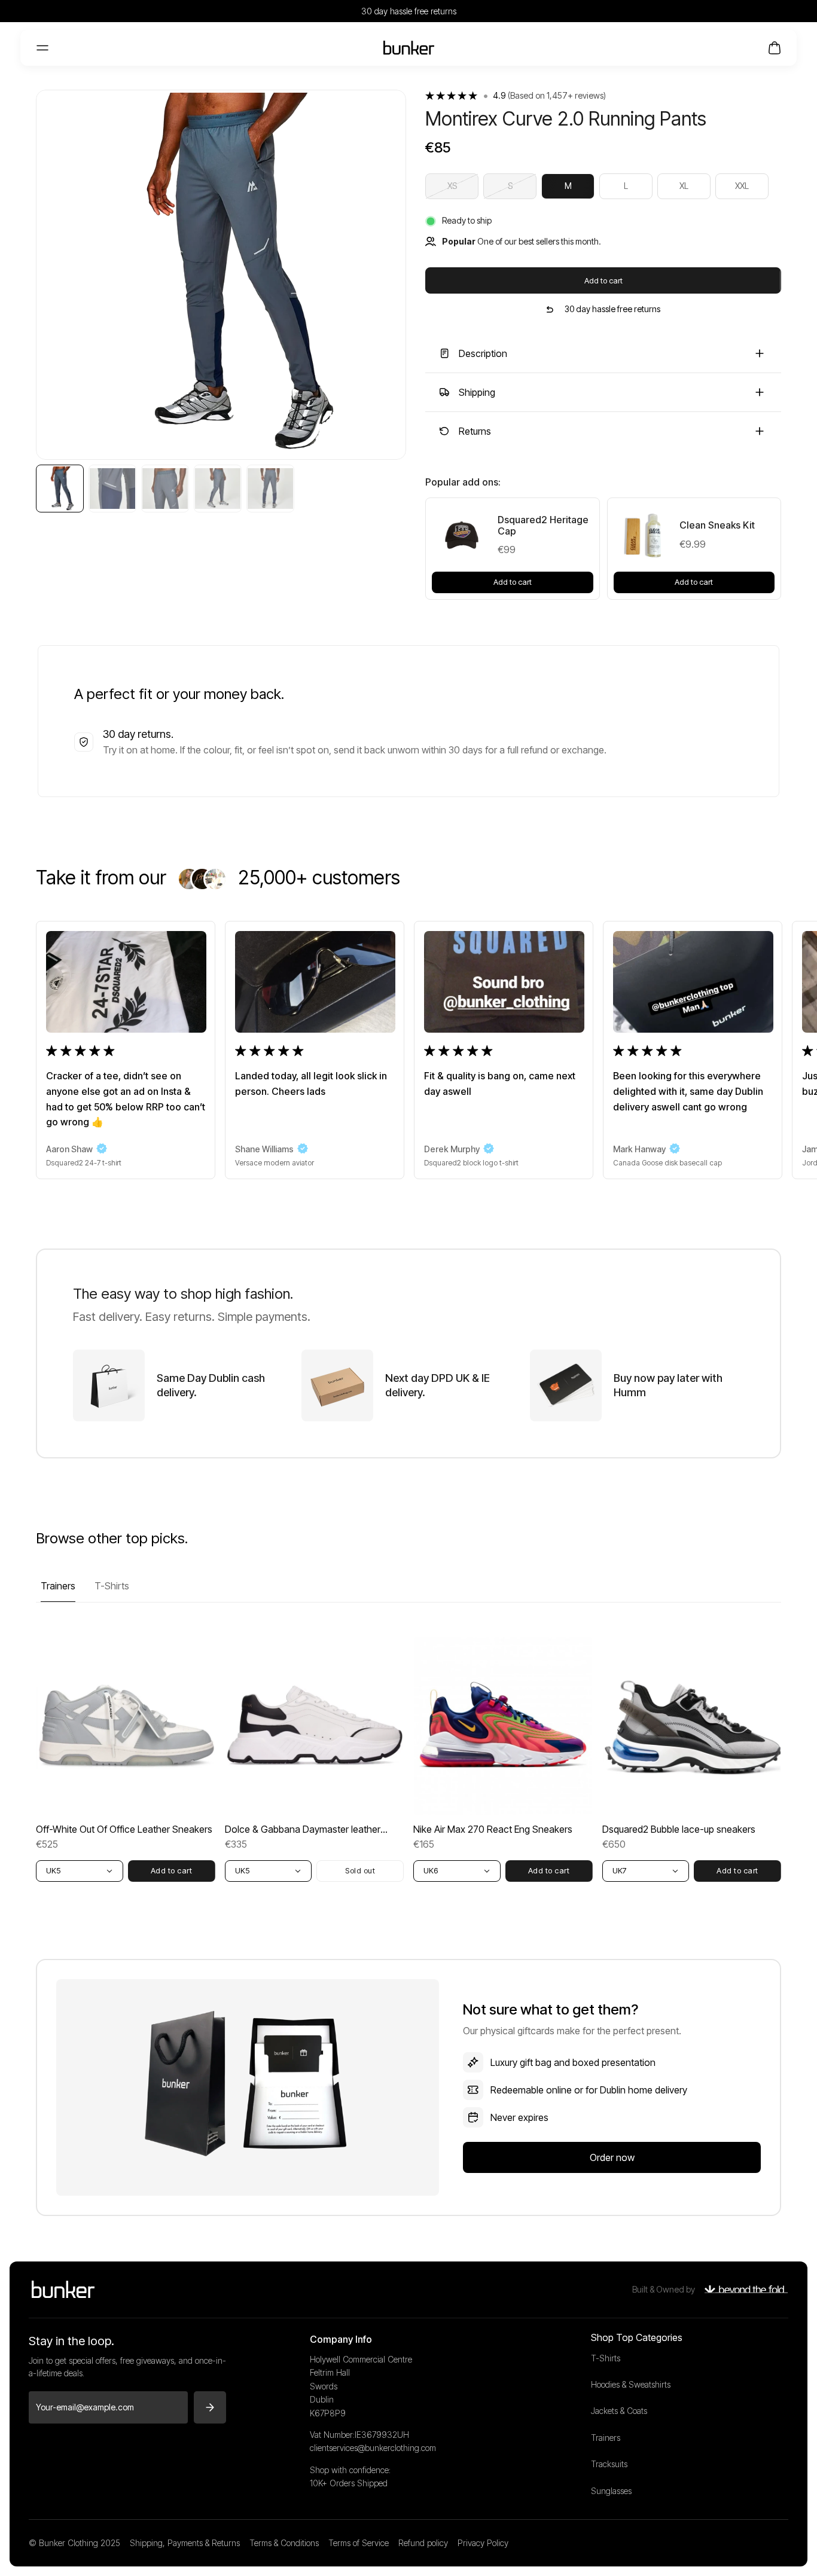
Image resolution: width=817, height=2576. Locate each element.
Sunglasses (611, 2491)
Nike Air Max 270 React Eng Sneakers (493, 1829)
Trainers (58, 1586)
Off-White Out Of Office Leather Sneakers (124, 1829)
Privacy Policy (483, 2543)
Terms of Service (359, 2543)
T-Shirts (112, 1586)
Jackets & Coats (619, 2411)
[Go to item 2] (112, 489)
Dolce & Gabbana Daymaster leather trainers (303, 1829)
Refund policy (423, 2543)
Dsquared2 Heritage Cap (543, 526)
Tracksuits (609, 2464)
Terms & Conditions (284, 2543)
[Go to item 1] (60, 489)
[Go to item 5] (270, 489)
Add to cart (603, 280)
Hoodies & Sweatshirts (631, 2384)
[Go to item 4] (218, 489)
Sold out (360, 1870)
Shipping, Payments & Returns (185, 2543)
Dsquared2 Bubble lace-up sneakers (679, 1829)
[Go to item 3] (165, 489)
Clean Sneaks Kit (717, 525)
